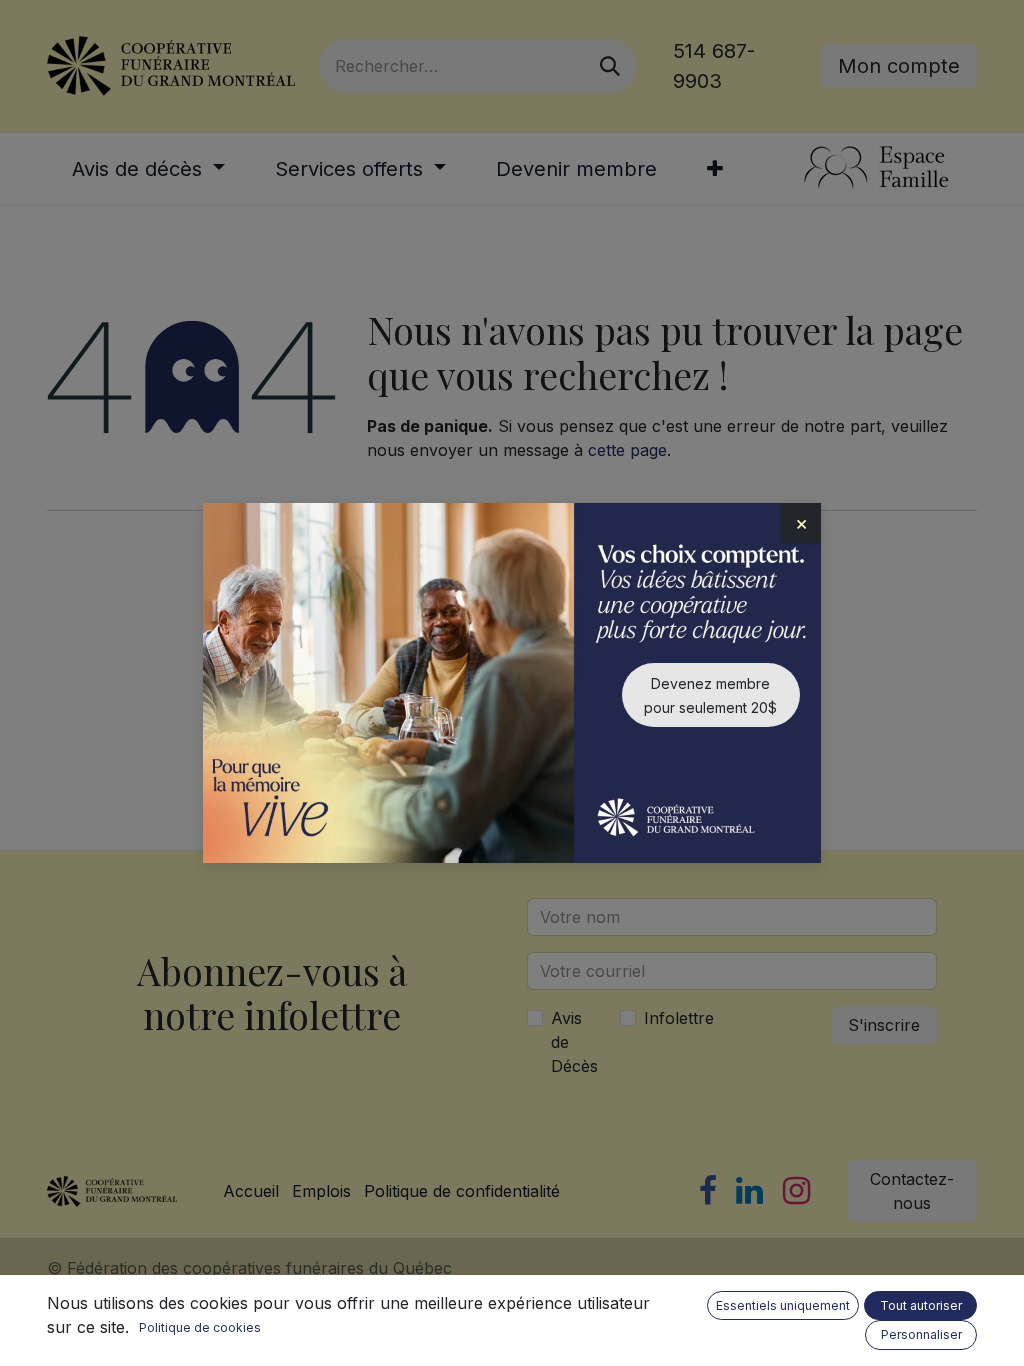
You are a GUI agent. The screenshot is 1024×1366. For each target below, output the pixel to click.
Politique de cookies (200, 1327)
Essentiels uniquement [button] (783, 1305)
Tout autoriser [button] (921, 1305)
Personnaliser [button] (921, 1334)
